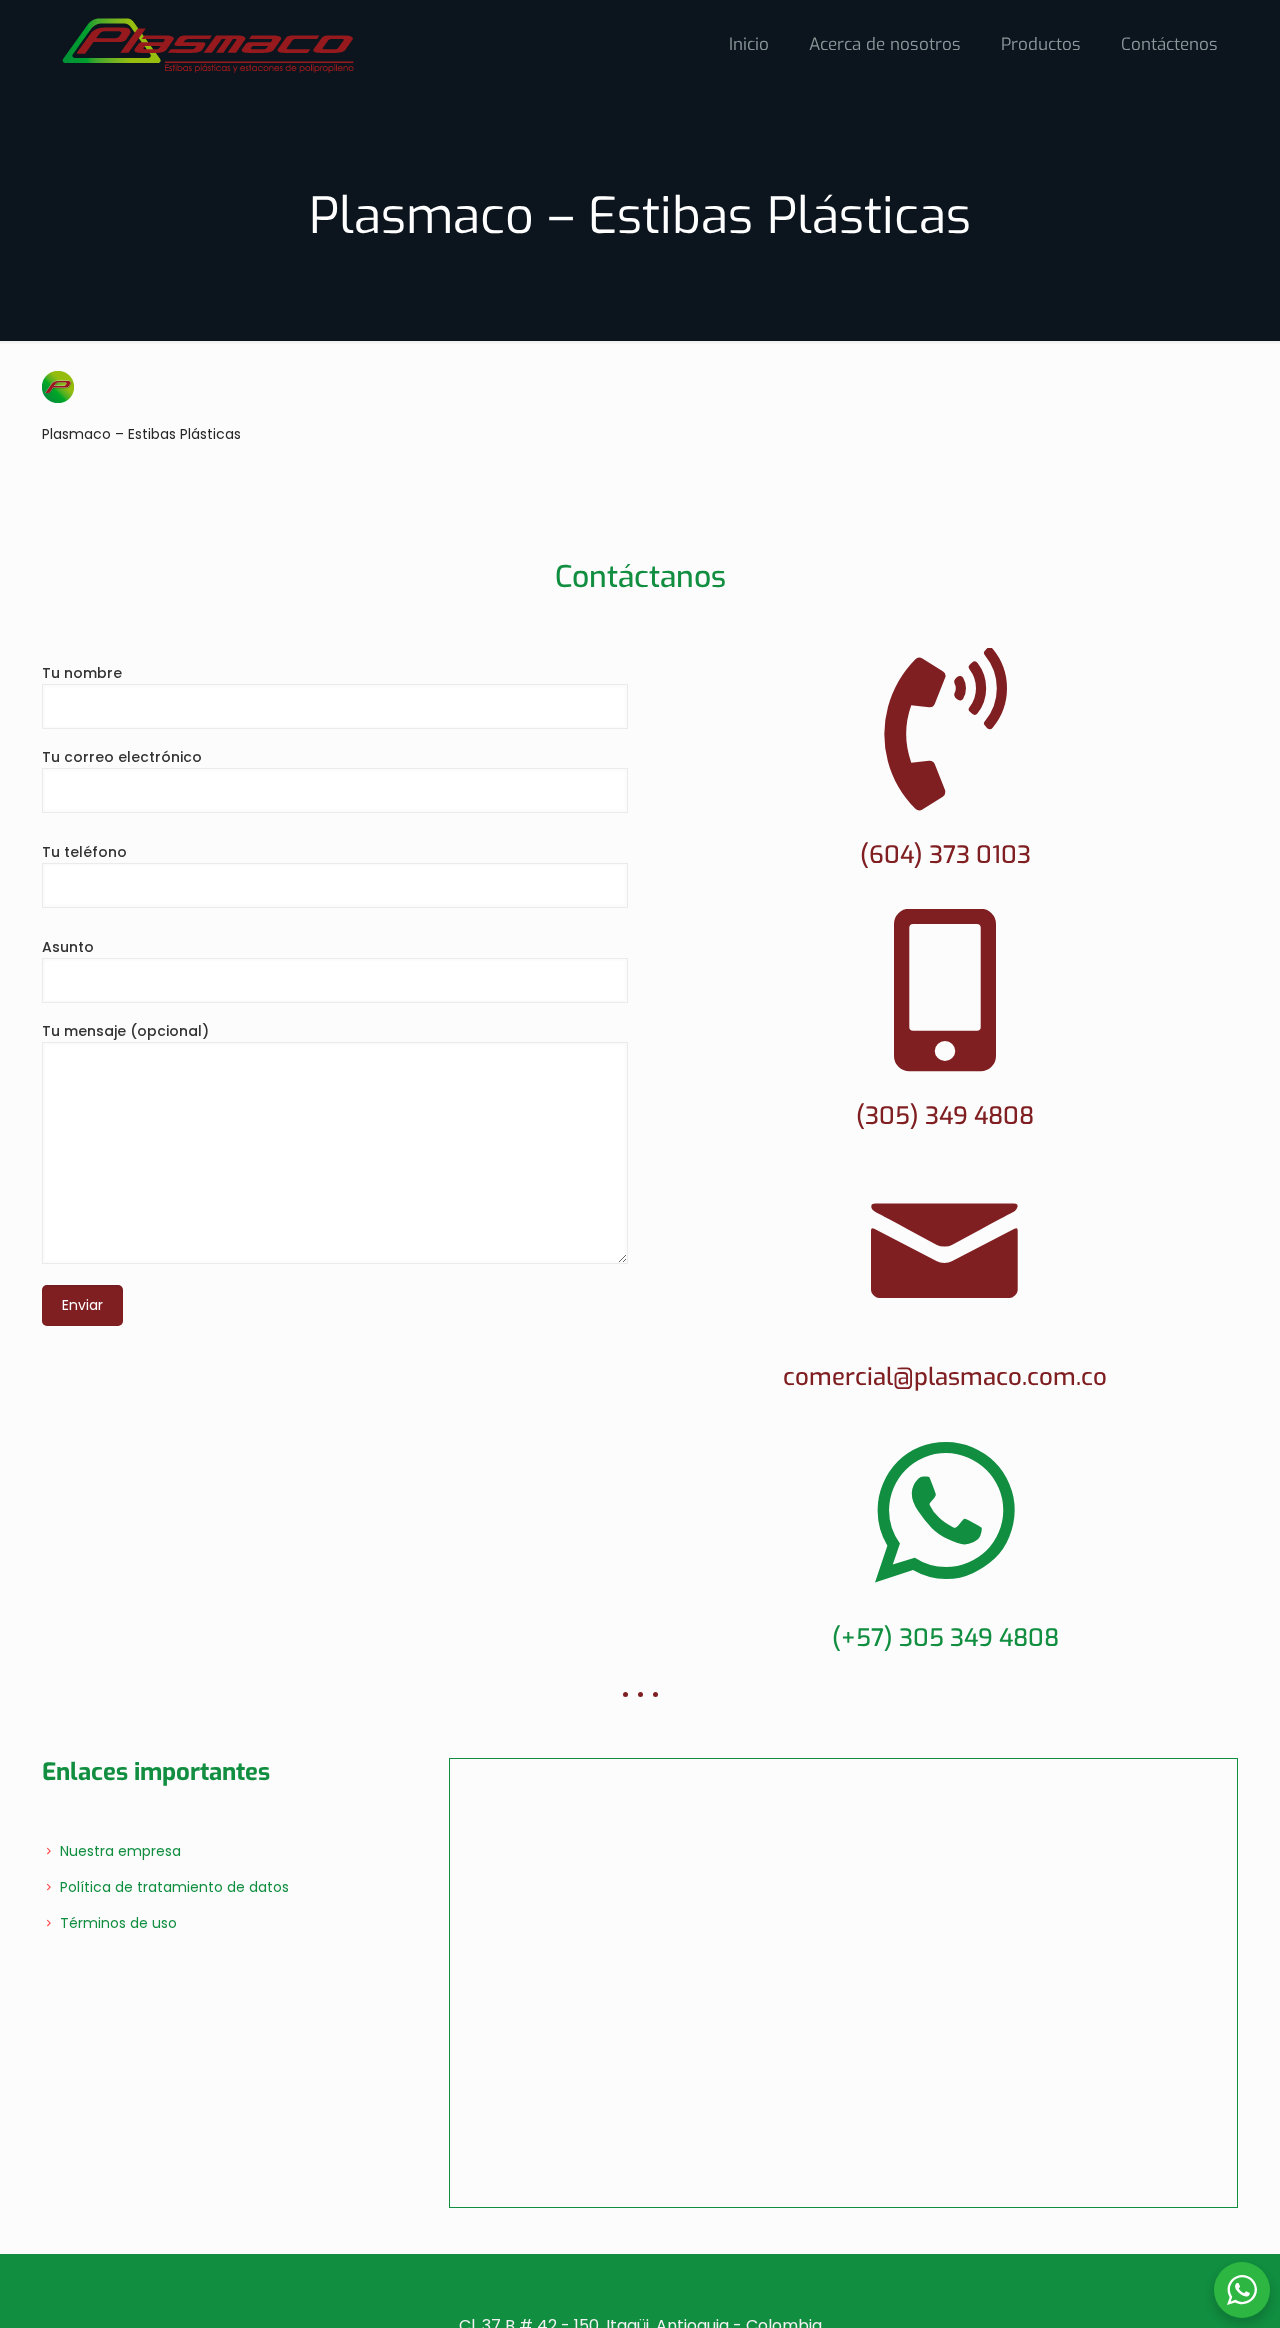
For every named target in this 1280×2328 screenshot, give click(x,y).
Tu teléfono (84, 852)
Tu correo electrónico (122, 757)
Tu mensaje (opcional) (125, 1031)
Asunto (68, 947)
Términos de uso (118, 1923)
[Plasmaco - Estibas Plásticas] (208, 45)
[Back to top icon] (1241, 2227)
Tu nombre (82, 673)
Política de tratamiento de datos (174, 1887)
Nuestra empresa (120, 1851)
